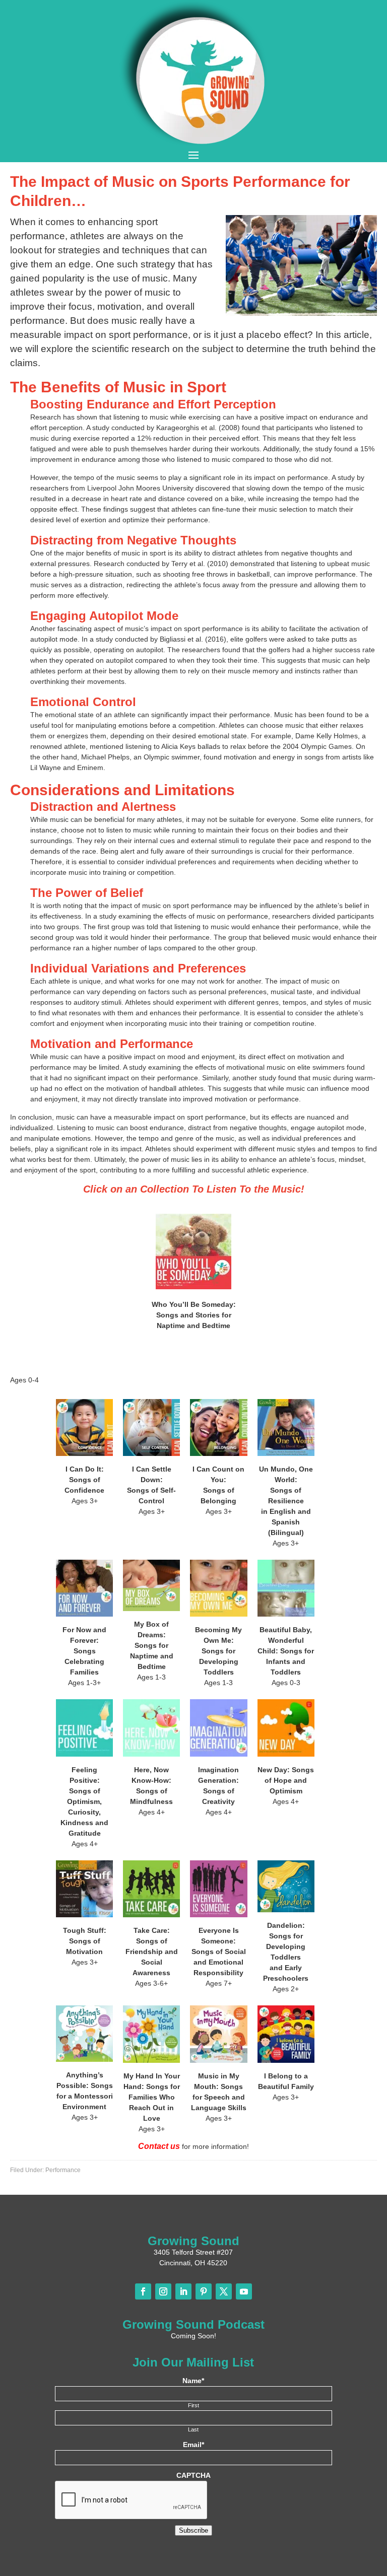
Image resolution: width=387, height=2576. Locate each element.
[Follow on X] (224, 2291)
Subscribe (193, 2530)
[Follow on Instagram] (163, 2291)
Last (193, 2429)
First (193, 2405)
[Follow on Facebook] (143, 2291)
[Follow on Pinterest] (204, 2291)
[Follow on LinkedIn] (183, 2291)
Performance (63, 2170)
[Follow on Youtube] (244, 2291)
